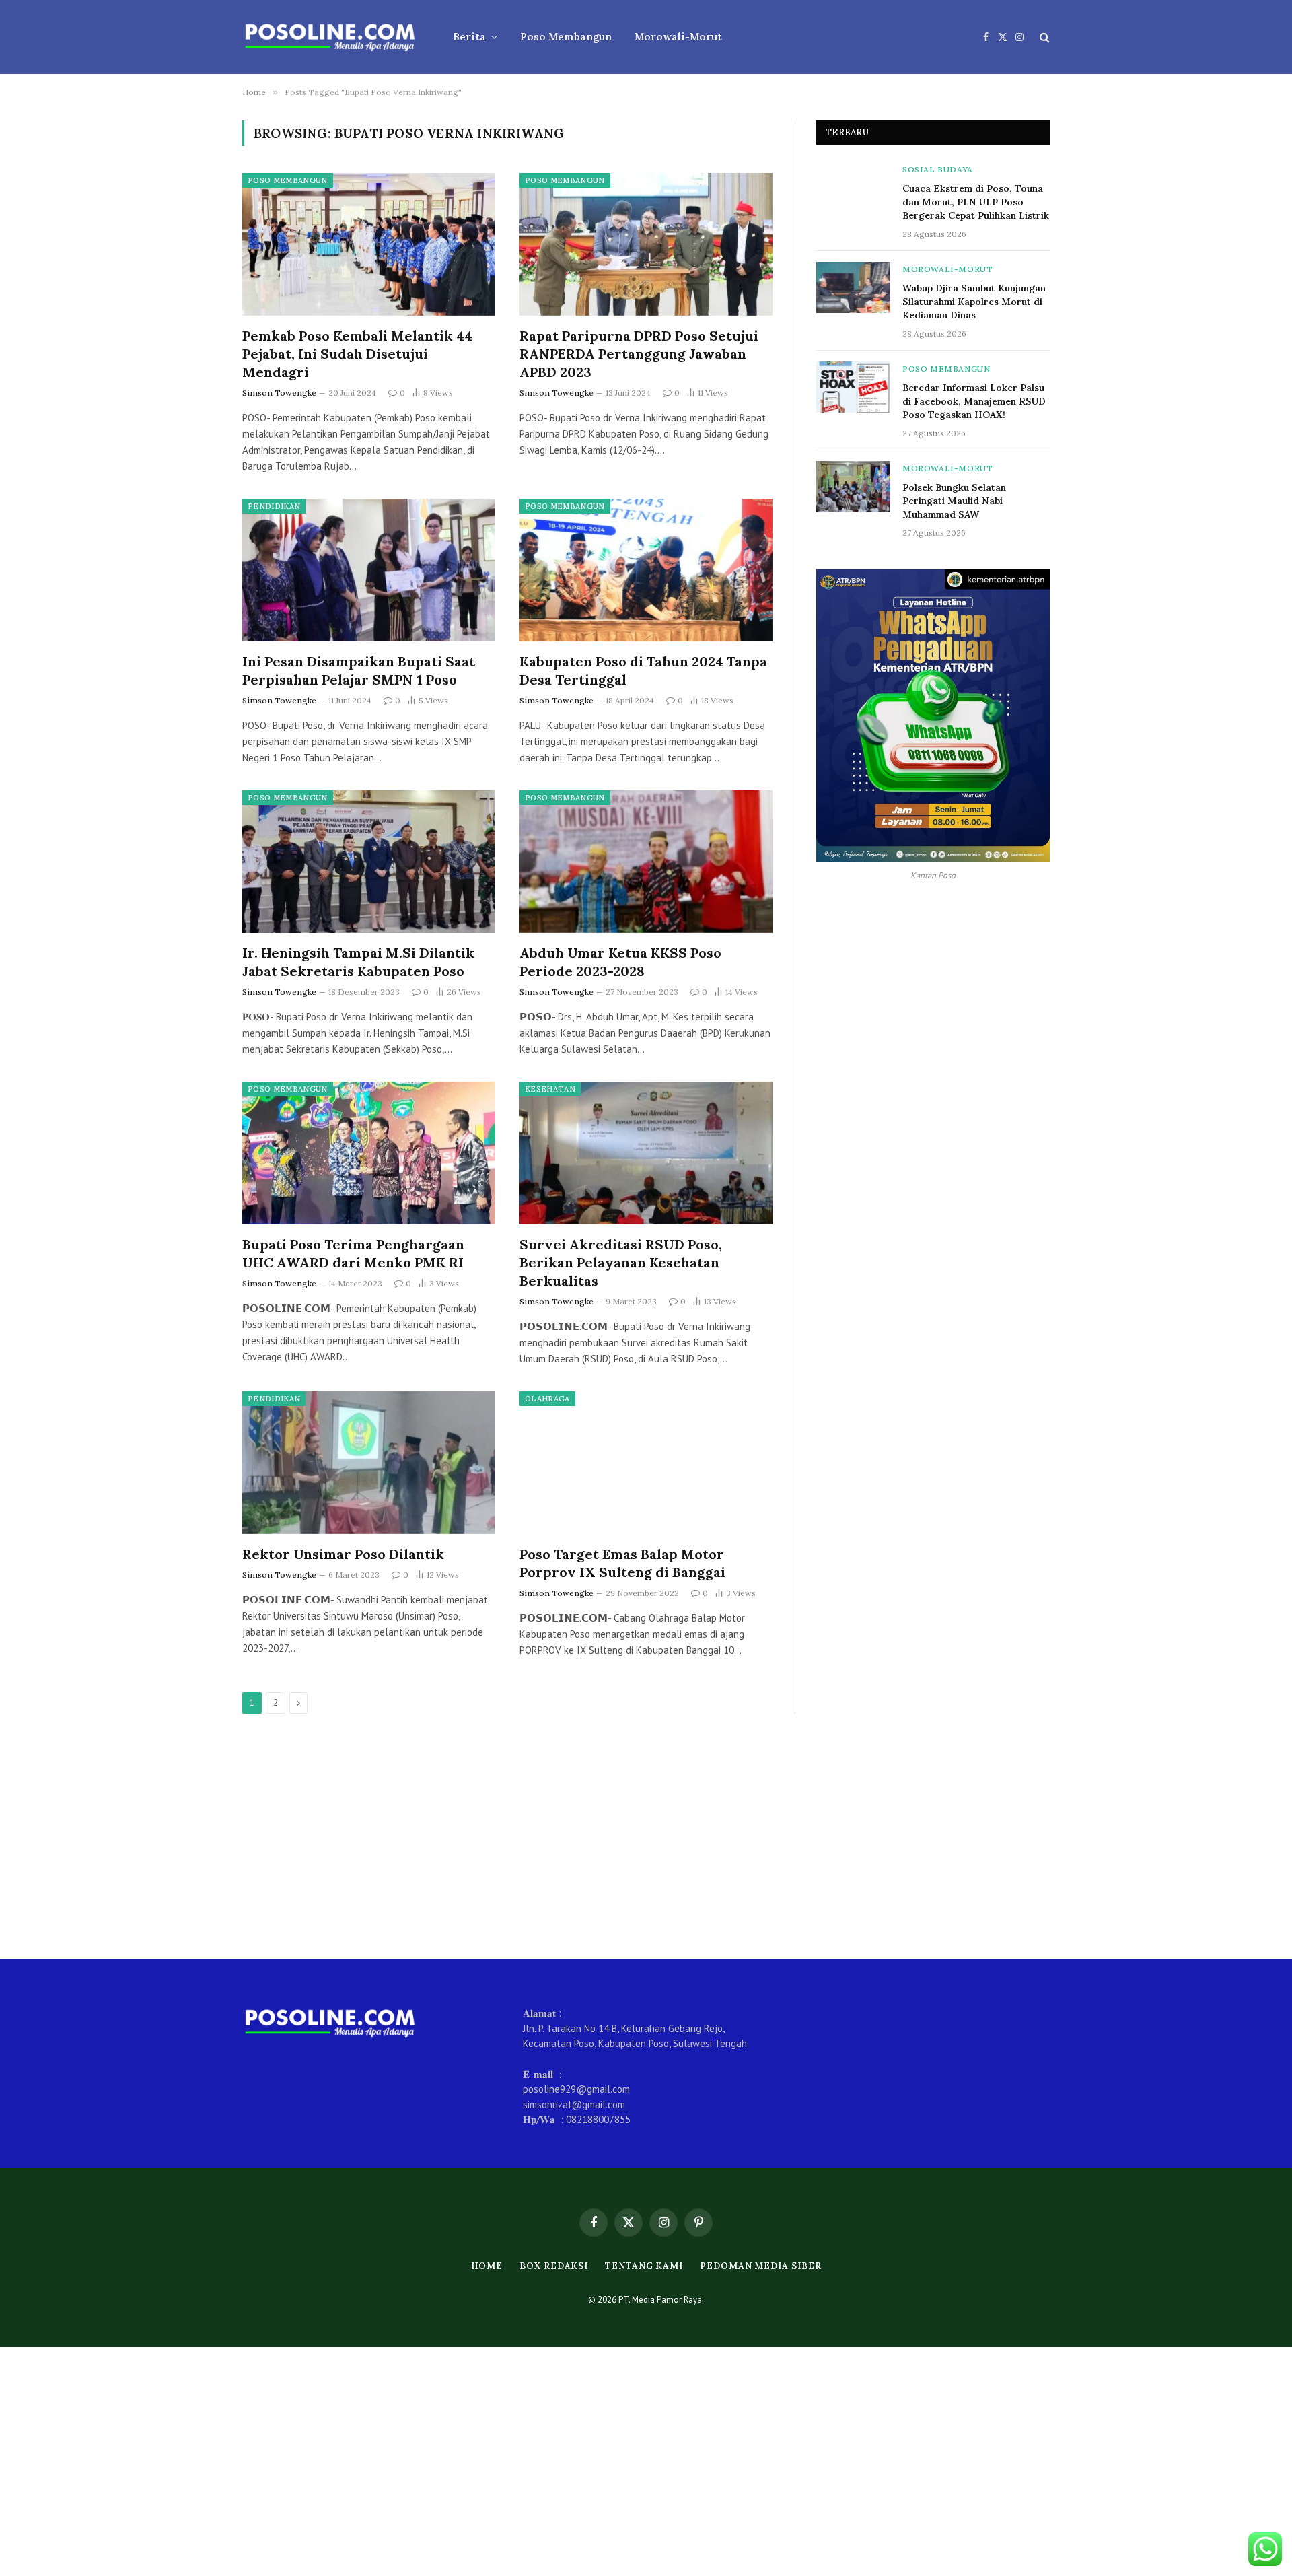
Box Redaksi (554, 2266)
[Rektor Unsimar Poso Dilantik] (369, 1463)
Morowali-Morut (678, 37)
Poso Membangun (566, 37)
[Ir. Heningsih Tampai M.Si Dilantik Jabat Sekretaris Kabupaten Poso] (369, 862)
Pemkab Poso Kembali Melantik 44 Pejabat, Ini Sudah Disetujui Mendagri (357, 354)
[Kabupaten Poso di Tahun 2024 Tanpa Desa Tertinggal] (646, 570)
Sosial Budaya (938, 169)
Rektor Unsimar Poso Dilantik (343, 1554)
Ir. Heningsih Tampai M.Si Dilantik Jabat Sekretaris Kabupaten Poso (358, 962)
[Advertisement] (646, 1836)
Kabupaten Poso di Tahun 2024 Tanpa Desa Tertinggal (643, 670)
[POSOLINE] (330, 37)
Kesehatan (550, 1089)
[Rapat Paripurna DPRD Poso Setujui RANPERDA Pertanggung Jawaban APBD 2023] (646, 244)
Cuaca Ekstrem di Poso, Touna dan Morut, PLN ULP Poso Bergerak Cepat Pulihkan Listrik (976, 202)
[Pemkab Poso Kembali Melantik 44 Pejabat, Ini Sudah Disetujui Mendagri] (369, 244)
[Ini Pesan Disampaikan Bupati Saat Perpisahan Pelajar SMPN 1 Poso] (369, 570)
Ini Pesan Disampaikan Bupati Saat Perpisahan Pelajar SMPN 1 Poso (359, 670)
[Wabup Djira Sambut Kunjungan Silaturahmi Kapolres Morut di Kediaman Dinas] (853, 287)
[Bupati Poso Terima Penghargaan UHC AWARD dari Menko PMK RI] (369, 1153)
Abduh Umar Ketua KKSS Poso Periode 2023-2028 (620, 962)
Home (487, 2266)
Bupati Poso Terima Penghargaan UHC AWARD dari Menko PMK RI (353, 1253)
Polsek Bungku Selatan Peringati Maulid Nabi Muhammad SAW (954, 501)
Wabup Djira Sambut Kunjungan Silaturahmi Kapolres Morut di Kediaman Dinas (974, 302)
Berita (469, 37)
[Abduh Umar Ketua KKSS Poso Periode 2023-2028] (646, 862)
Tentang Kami (644, 2266)
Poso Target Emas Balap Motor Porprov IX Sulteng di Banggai (622, 1563)
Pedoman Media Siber (760, 2266)
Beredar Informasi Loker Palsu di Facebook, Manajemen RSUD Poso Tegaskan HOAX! (974, 401)
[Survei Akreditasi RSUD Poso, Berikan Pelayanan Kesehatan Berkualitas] (646, 1153)
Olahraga (547, 1399)
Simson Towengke (279, 393)
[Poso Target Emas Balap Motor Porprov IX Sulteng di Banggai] (646, 1463)
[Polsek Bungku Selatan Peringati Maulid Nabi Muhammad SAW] (853, 487)
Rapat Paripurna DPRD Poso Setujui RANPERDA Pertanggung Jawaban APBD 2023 (639, 354)
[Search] (1043, 37)
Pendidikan (274, 506)
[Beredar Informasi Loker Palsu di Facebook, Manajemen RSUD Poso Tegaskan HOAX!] (853, 387)
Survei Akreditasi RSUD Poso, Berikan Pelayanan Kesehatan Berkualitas (621, 1262)
